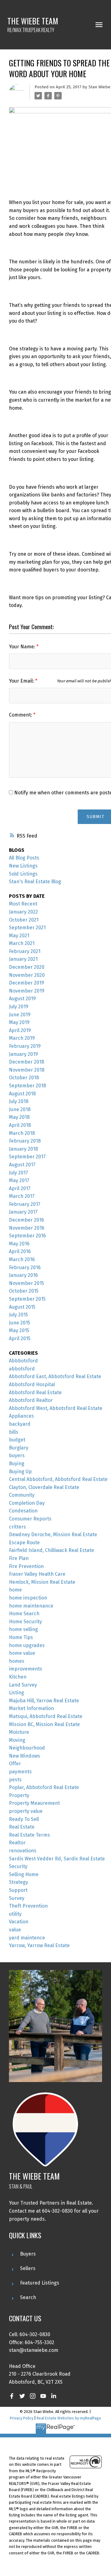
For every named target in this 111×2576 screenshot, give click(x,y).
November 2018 (27, 1070)
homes (17, 1661)
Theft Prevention (28, 1906)
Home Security (25, 1622)
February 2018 (25, 1141)
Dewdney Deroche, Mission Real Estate (53, 1535)
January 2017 (23, 1212)
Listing (16, 1693)
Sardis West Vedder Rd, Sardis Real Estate (57, 1859)
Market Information (31, 1708)
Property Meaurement (34, 1803)
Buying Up (20, 1472)
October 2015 (24, 1291)
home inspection (28, 1598)
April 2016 (20, 1251)
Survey (17, 1898)
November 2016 (27, 1228)
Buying (17, 1464)
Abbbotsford (23, 1361)
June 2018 (20, 1109)
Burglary (19, 1448)
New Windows (25, 1756)
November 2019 (27, 991)
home (15, 1590)
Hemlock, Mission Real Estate (42, 1582)
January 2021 (23, 959)
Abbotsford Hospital (32, 1384)
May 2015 (19, 1330)
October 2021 (24, 920)
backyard (20, 1424)
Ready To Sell (24, 1819)
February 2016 (25, 1267)
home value (22, 1653)
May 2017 (19, 1180)
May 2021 (19, 936)
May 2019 (19, 1022)
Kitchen (18, 1677)
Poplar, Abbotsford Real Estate (44, 1787)
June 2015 (20, 1323)
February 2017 (25, 1204)
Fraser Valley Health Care (37, 1574)
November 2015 (27, 1283)
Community (22, 1495)
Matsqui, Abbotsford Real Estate (46, 1716)
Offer (15, 1764)
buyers (17, 1455)
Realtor (17, 1843)
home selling (23, 1629)
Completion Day (27, 1503)
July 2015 (18, 1315)
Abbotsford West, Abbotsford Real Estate (56, 1408)
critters (17, 1527)
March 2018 (22, 1133)
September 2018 (27, 1086)
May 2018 (19, 1117)
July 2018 (19, 1101)
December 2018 (27, 1062)
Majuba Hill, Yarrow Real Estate (44, 1701)
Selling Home (24, 1874)
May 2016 (19, 1244)
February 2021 (25, 951)
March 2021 (22, 943)
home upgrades (27, 1645)
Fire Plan (19, 1558)
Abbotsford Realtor (31, 1400)
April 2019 (20, 1030)
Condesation (23, 1511)
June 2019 (20, 1015)
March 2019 (22, 1038)
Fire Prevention (26, 1566)
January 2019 (23, 1054)
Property (19, 1795)
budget (17, 1440)
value (15, 1930)
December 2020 (27, 967)
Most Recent (23, 904)
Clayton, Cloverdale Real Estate (44, 1487)
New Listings (23, 866)
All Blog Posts (24, 858)
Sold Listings (23, 874)
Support (18, 1890)
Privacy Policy (22, 2418)
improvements (26, 1669)
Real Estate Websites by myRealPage (69, 2418)
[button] (12, 2396)
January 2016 (23, 1275)
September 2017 (27, 1157)
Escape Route (24, 1543)
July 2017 (18, 1173)
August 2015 (22, 1307)
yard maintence (27, 1938)
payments (20, 1772)
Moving (17, 1740)
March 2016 (22, 1259)
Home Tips (21, 1637)
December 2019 (27, 983)
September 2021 (27, 928)
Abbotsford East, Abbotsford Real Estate (55, 1376)
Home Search (24, 1614)
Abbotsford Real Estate (35, 1393)
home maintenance (31, 1606)
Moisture (19, 1732)
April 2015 (20, 1338)
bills (14, 1432)
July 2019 (19, 1007)
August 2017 (22, 1165)
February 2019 (25, 1046)
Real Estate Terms (29, 1835)
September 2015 (27, 1299)
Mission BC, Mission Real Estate (44, 1724)
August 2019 (22, 999)
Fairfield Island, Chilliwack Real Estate (51, 1550)
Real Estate (22, 1827)
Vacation (19, 1922)
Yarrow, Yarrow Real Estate (39, 1945)
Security (18, 1866)
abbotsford (22, 1369)
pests (15, 1780)
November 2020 (27, 975)
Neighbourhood (27, 1748)
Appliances (21, 1416)
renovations (23, 1851)
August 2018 (22, 1094)
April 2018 (20, 1125)
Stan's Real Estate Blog (35, 882)
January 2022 (23, 912)
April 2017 (20, 1188)
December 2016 (27, 1220)
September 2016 (27, 1236)
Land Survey (23, 1685)
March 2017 (22, 1196)
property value (26, 1811)
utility (15, 1914)
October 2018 (24, 1078)
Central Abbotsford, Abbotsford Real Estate (58, 1479)
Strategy (18, 1882)
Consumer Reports (30, 1519)
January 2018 (23, 1149)
